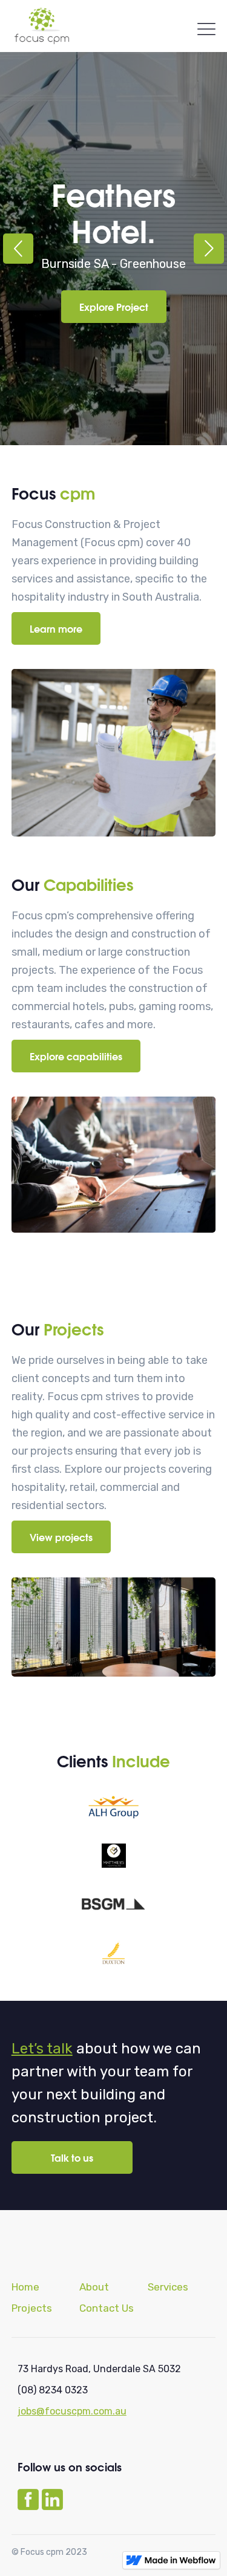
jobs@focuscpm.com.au (72, 2411)
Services (168, 2287)
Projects (32, 2308)
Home (25, 2287)
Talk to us (72, 2157)
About (94, 2287)
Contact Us (107, 2308)
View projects (61, 1537)
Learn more (56, 628)
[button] (18, 249)
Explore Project (114, 306)
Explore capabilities (76, 1056)
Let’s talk (42, 2049)
